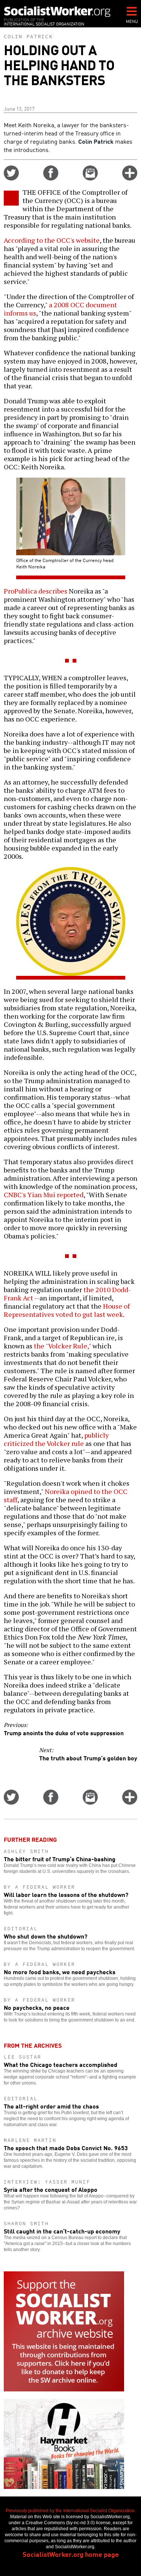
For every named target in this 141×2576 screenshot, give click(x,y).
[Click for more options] (130, 178)
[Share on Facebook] (51, 178)
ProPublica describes (36, 591)
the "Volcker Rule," (62, 1346)
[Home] (57, 11)
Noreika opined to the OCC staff (66, 1495)
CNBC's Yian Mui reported (44, 1195)
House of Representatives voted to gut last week (67, 1310)
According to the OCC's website (52, 240)
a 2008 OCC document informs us (60, 309)
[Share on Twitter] (11, 178)
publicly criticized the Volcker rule (56, 1439)
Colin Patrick (28, 36)
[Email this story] (90, 178)
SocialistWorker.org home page (71, 2554)
